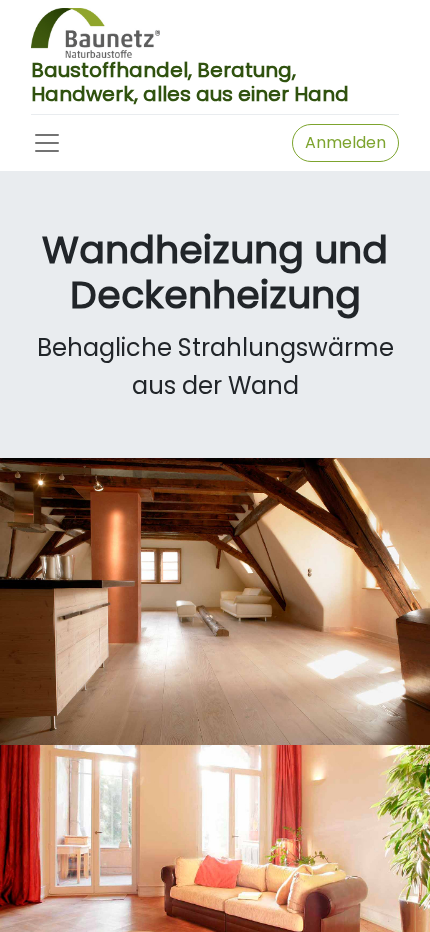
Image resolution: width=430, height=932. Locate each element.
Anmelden (345, 142)
